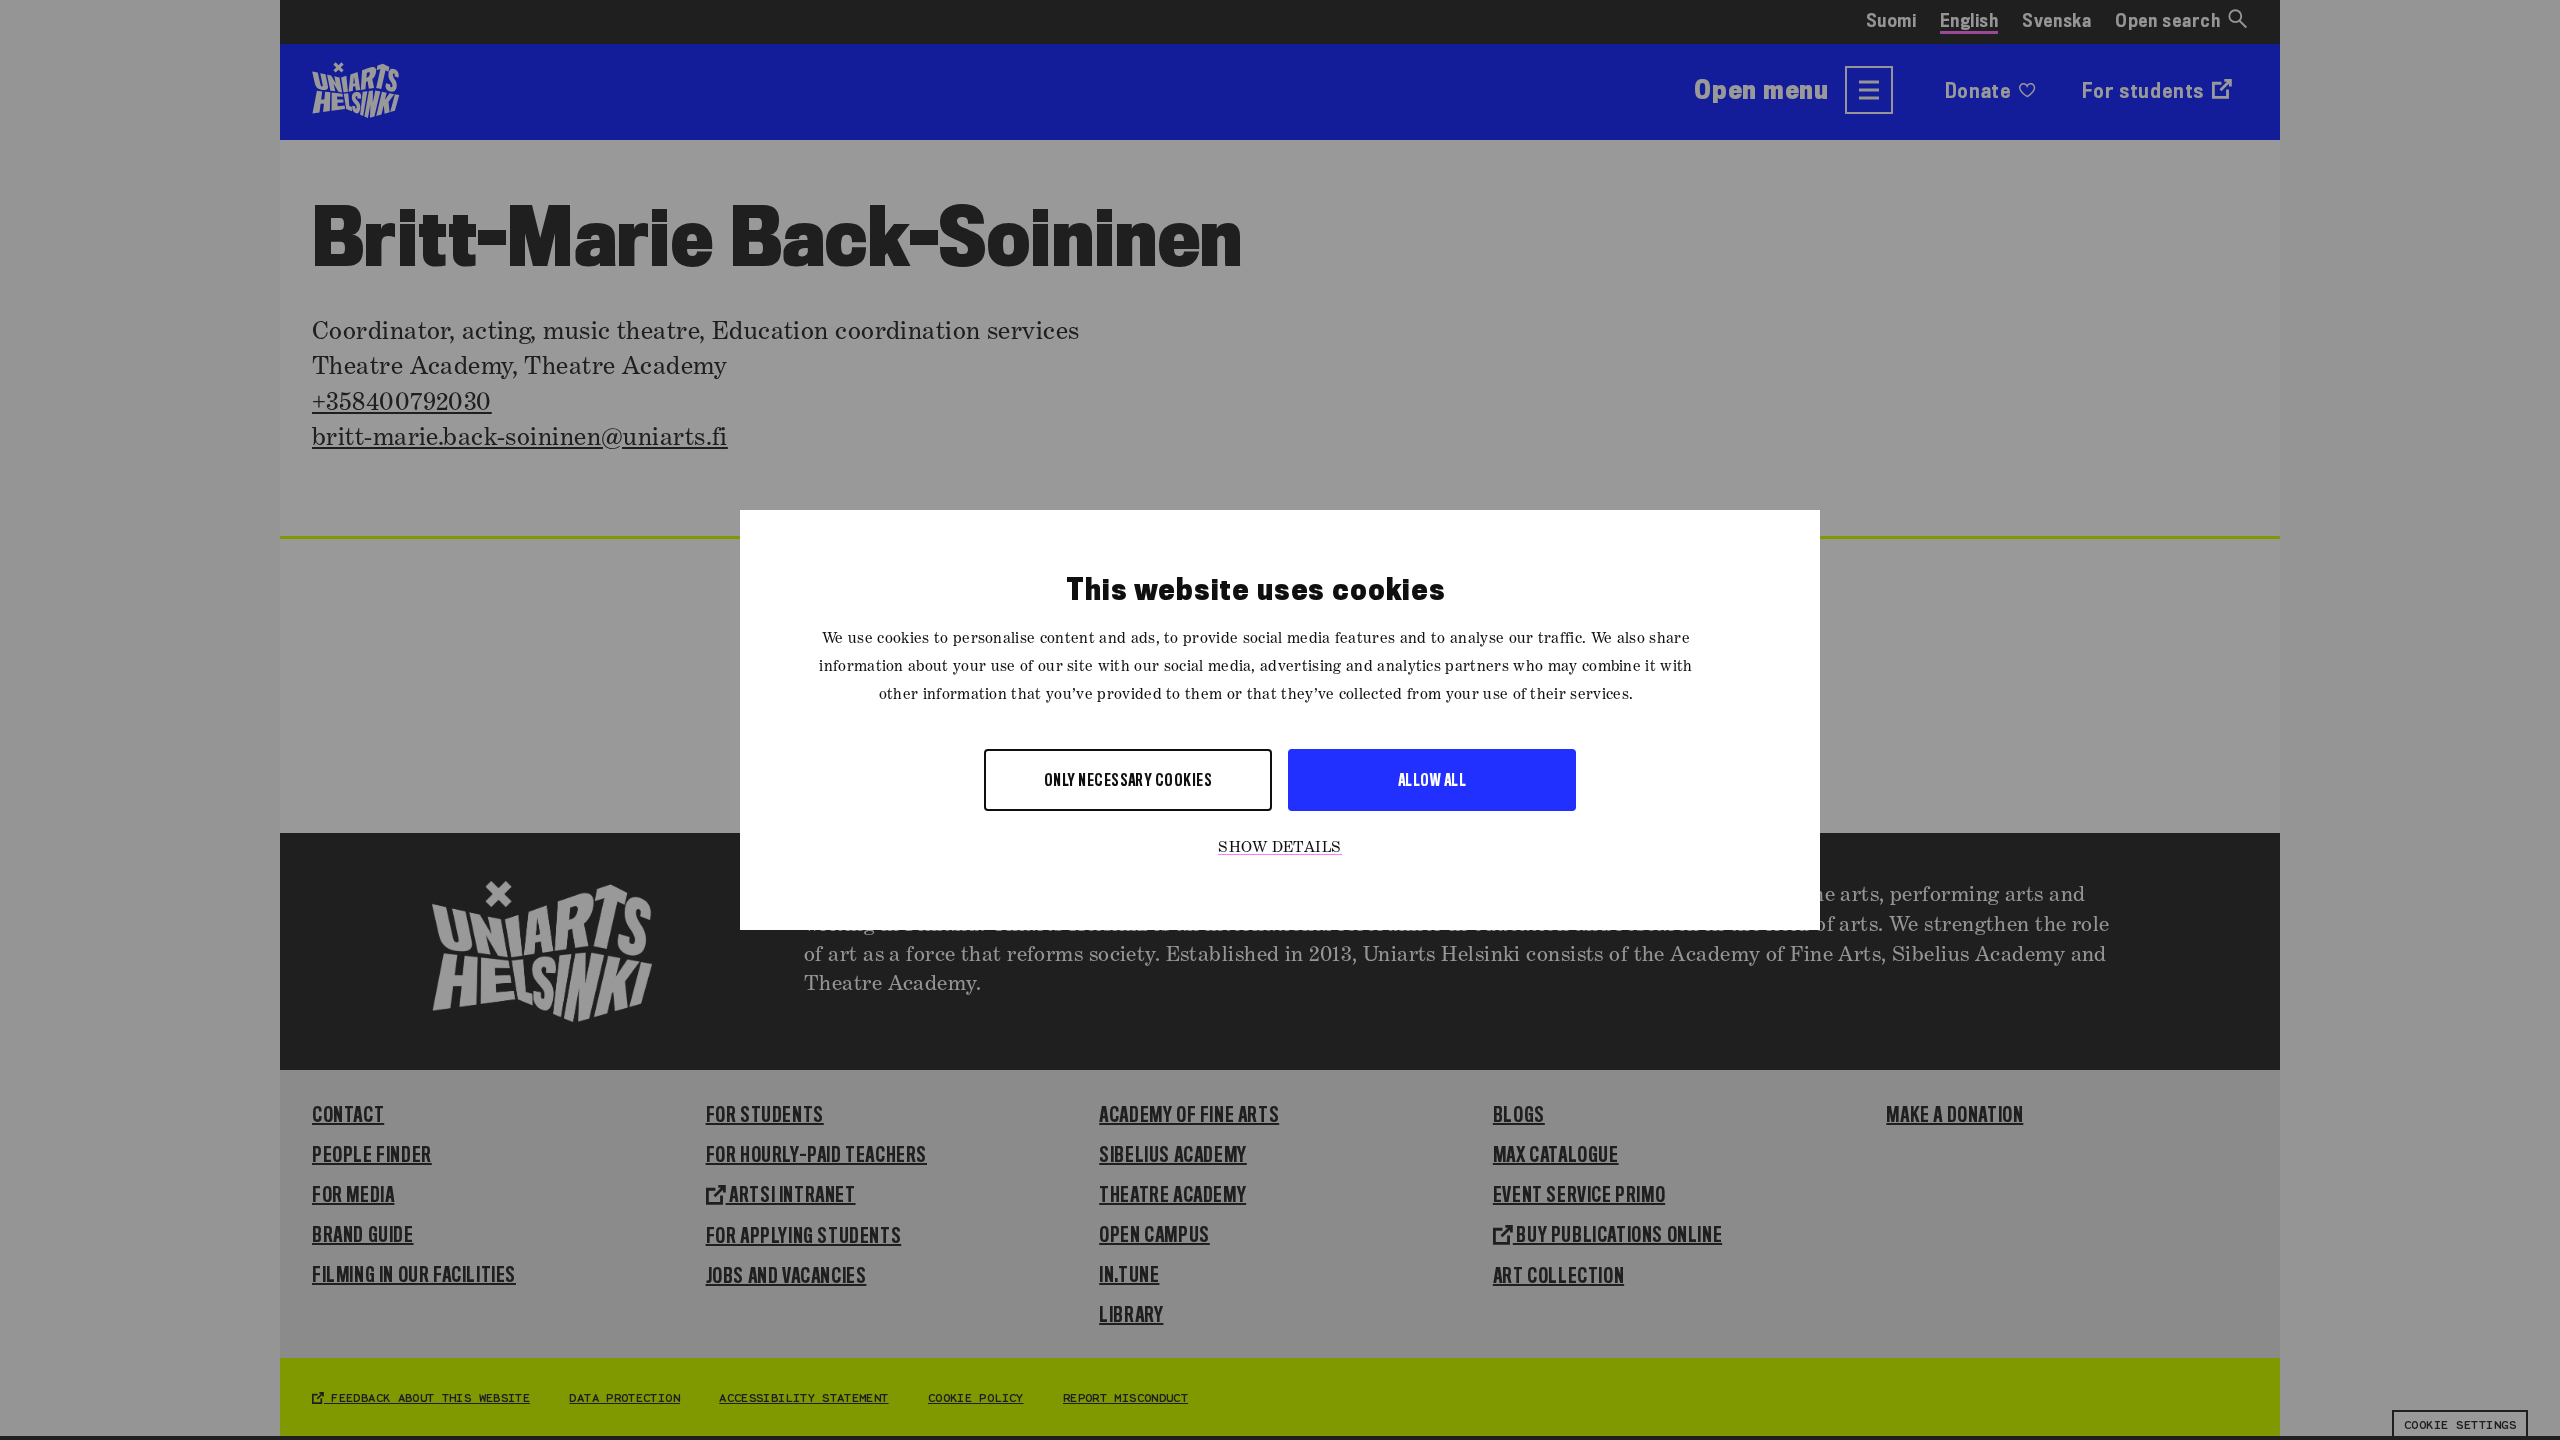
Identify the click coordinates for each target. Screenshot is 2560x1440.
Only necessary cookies (1128, 779)
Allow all (1432, 779)
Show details (1280, 848)
